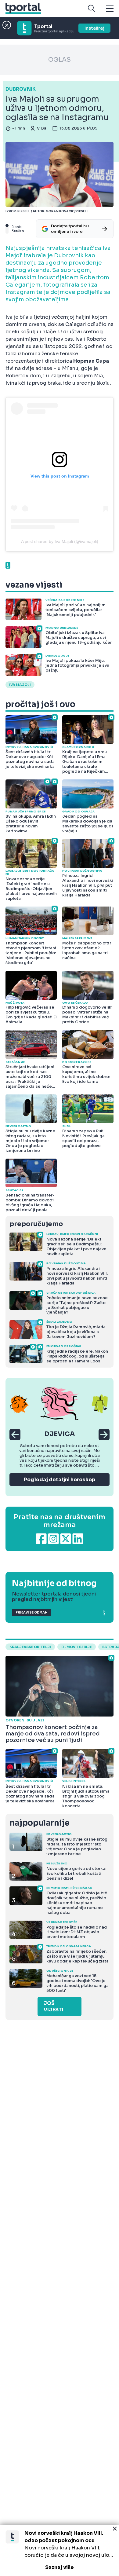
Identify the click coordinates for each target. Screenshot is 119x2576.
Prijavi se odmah (31, 1612)
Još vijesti (54, 2006)
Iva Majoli (20, 685)
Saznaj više (60, 2567)
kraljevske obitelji (30, 1647)
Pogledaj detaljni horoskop (60, 1480)
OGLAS (60, 60)
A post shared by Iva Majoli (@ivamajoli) (60, 541)
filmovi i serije (77, 1647)
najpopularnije (39, 1823)
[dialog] (60, 2550)
